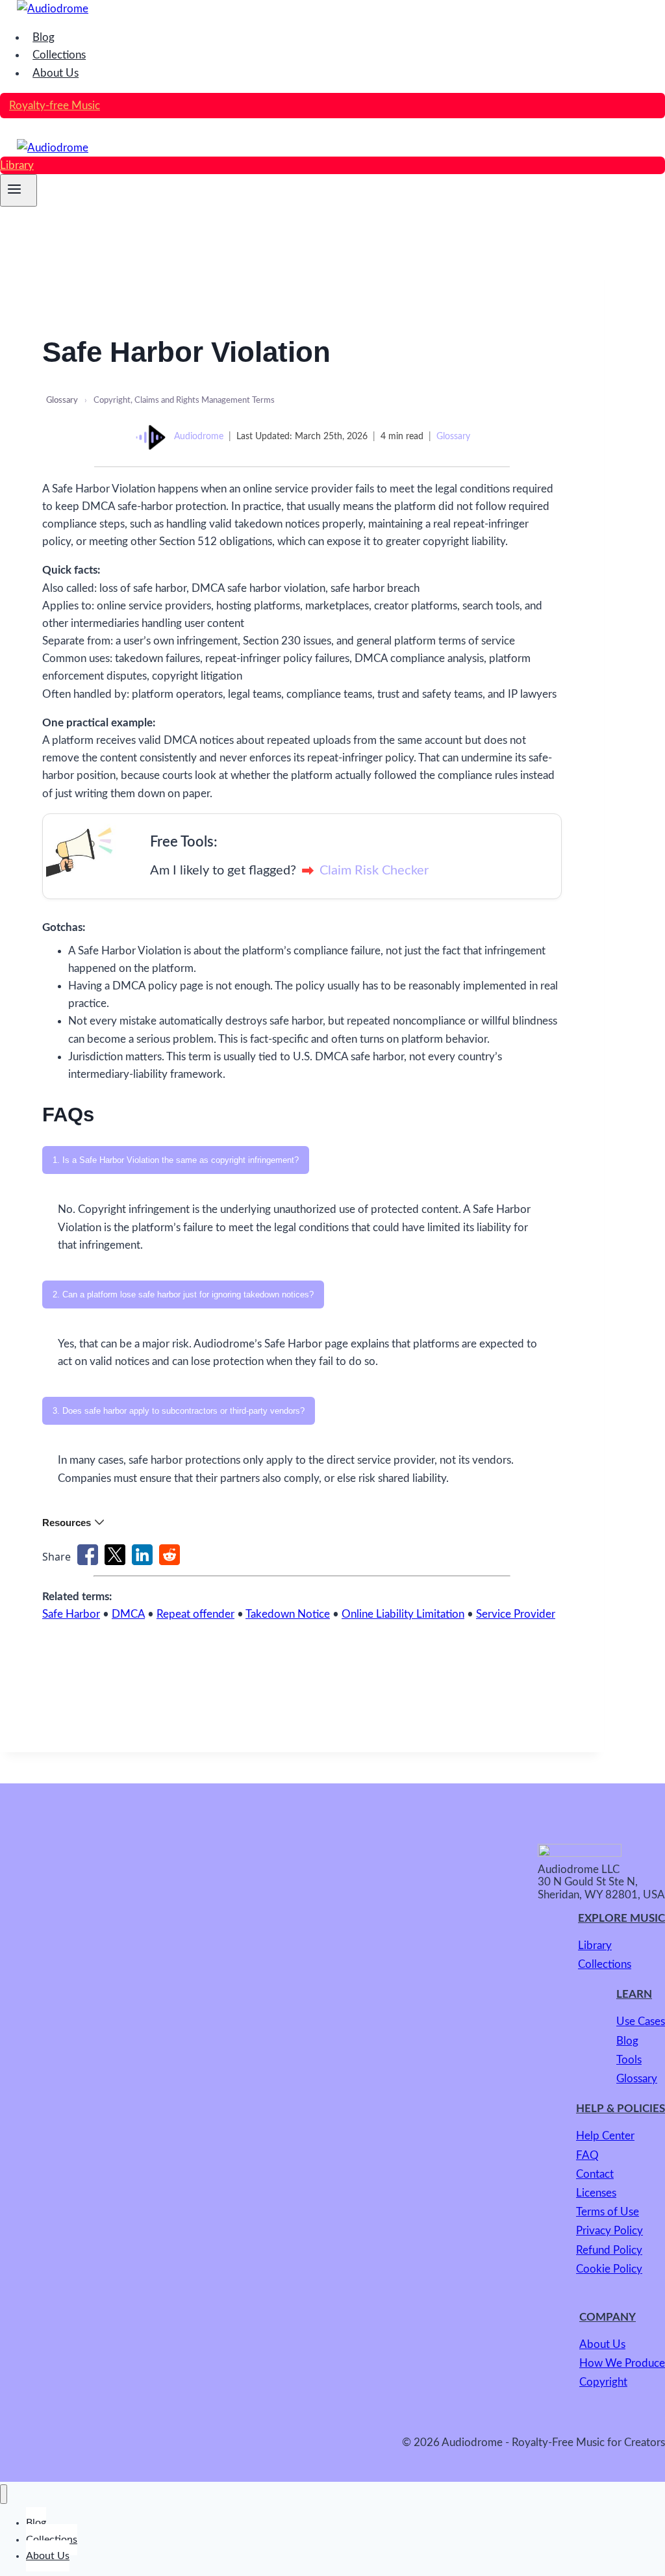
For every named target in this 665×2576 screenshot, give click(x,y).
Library (17, 165)
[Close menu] (4, 2494)
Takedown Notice (288, 1614)
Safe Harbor (71, 1614)
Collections (59, 55)
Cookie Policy (609, 2269)
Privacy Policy (609, 2231)
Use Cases (641, 2021)
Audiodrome (199, 437)
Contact (595, 2174)
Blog (44, 37)
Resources (67, 1523)
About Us (56, 73)
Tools (629, 2060)
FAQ (587, 2155)
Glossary (62, 401)
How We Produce (622, 2363)
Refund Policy (609, 2250)
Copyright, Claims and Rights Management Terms (184, 401)
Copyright (603, 2382)
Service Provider (516, 1614)
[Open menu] (19, 190)
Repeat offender (195, 1614)
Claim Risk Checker (374, 871)
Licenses (596, 2193)
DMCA (128, 1614)
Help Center (605, 2136)
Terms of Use (608, 2212)
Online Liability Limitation (403, 1614)
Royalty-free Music (55, 106)
